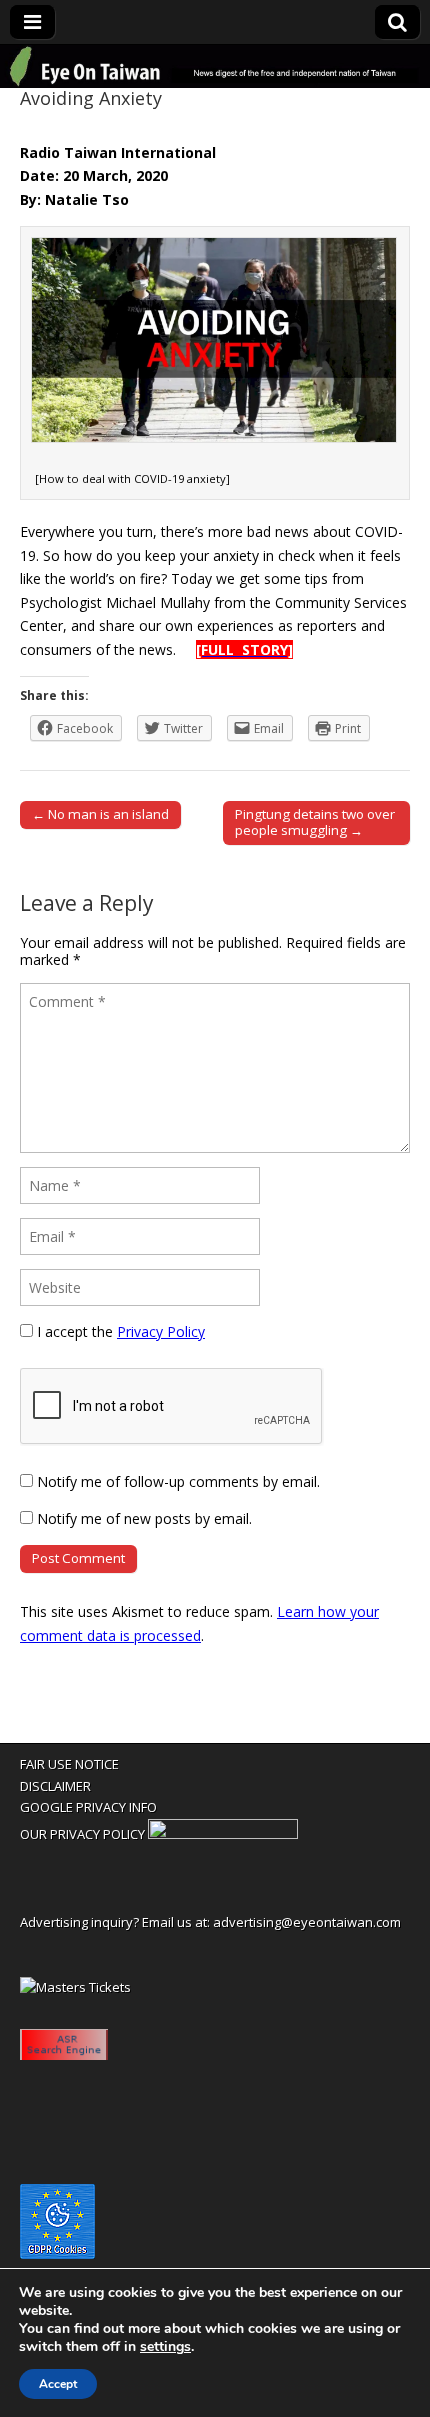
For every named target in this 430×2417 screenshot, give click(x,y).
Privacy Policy (161, 1331)
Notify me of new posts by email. (144, 1518)
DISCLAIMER (55, 1786)
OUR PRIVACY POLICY (82, 1834)
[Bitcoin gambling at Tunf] (223, 1834)
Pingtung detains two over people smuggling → (315, 822)
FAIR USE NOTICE (69, 1764)
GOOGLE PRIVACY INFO (88, 1807)
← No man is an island (100, 814)
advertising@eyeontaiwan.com (307, 1922)
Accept (58, 2384)
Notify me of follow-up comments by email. (178, 1481)
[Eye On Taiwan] (215, 66)
